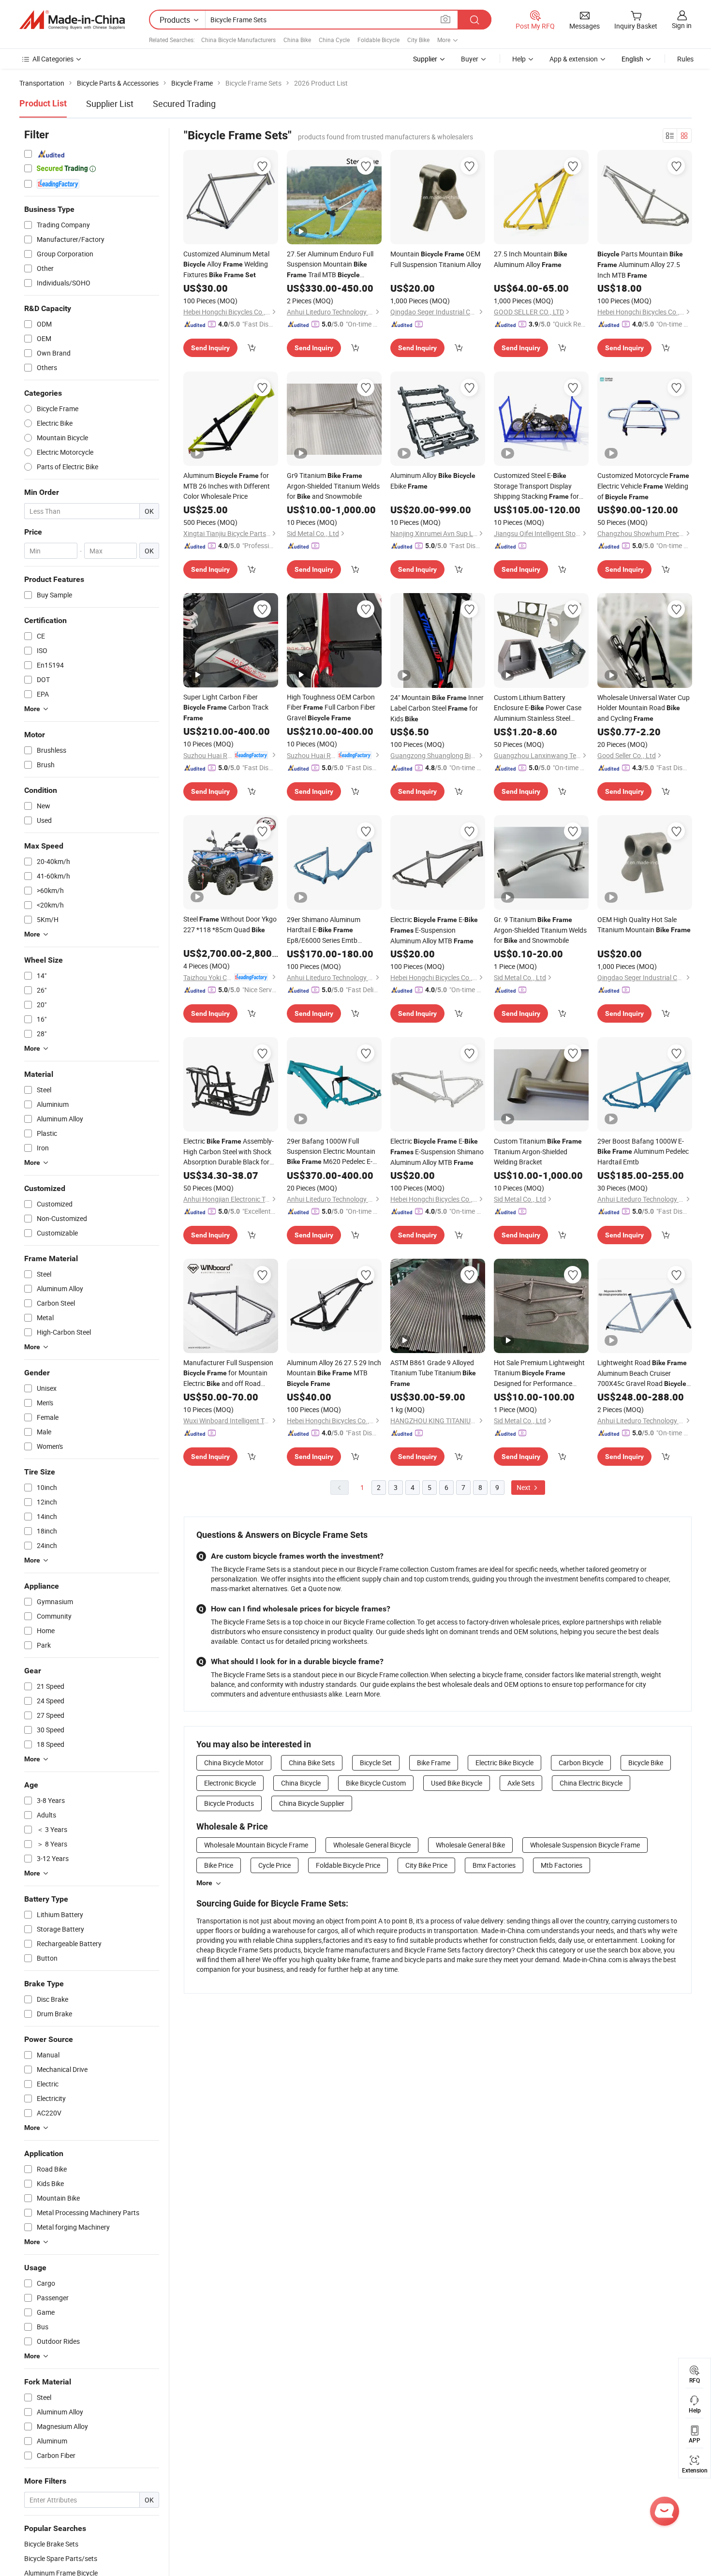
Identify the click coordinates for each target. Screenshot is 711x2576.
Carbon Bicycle (581, 1763)
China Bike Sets (312, 1763)
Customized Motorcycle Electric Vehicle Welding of (643, 486)
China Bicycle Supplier (312, 1803)
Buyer (470, 59)
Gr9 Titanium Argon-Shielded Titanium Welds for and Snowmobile (333, 486)
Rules (685, 59)
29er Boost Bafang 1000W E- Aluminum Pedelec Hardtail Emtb (643, 1151)
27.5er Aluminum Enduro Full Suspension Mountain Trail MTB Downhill (330, 265)
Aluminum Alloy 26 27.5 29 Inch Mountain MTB (334, 1373)
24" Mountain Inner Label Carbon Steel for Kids (437, 708)
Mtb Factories (562, 1865)
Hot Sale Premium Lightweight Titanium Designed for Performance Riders (539, 1373)
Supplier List (110, 104)
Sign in (682, 25)
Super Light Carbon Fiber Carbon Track (226, 707)
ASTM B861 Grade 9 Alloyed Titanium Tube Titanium (433, 1373)
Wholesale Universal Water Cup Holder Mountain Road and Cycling (644, 708)
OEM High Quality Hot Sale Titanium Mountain (644, 924)
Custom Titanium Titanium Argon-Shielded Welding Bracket (538, 1151)
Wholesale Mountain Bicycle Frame (256, 1845)
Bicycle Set (376, 1763)
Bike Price (219, 1865)
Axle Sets (521, 1783)
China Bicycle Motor (234, 1763)
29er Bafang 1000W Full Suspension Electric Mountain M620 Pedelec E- (331, 1152)
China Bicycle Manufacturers (238, 40)
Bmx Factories (494, 1865)
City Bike (418, 40)
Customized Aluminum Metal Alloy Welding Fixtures (226, 264)
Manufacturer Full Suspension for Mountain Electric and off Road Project (228, 1373)
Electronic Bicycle (230, 1783)
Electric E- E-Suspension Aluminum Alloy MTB (434, 930)
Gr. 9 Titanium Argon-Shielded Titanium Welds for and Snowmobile (540, 930)
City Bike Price (426, 1865)
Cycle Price (274, 1865)
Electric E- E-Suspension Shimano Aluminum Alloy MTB (437, 1152)
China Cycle (334, 40)
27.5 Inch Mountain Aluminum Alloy (531, 259)
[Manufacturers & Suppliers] (72, 20)
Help (519, 59)
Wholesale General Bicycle (372, 1845)
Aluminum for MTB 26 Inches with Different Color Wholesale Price (227, 486)
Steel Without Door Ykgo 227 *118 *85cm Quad (230, 924)
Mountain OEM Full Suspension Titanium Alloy (436, 259)
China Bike (297, 40)
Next (524, 1487)
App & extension (574, 59)
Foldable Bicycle (378, 40)
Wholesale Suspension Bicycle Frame (585, 1845)
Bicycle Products (229, 1803)
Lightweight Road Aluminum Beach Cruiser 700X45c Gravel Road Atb (642, 1373)
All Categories (53, 59)
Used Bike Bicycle (457, 1783)
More (204, 1883)
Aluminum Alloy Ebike (433, 481)
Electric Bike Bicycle (504, 1763)
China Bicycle (301, 1783)
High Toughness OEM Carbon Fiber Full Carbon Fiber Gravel (331, 707)
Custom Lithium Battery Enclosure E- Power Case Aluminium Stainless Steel (538, 708)
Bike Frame (434, 1763)
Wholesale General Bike (470, 1845)
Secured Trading (184, 104)
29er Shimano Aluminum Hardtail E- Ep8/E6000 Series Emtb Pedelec (324, 930)
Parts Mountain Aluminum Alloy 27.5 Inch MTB (640, 264)
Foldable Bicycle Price (348, 1865)
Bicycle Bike (646, 1763)
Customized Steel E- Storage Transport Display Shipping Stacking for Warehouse (536, 486)
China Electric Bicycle (591, 1783)
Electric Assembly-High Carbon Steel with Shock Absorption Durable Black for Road (229, 1152)
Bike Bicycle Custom (376, 1783)
